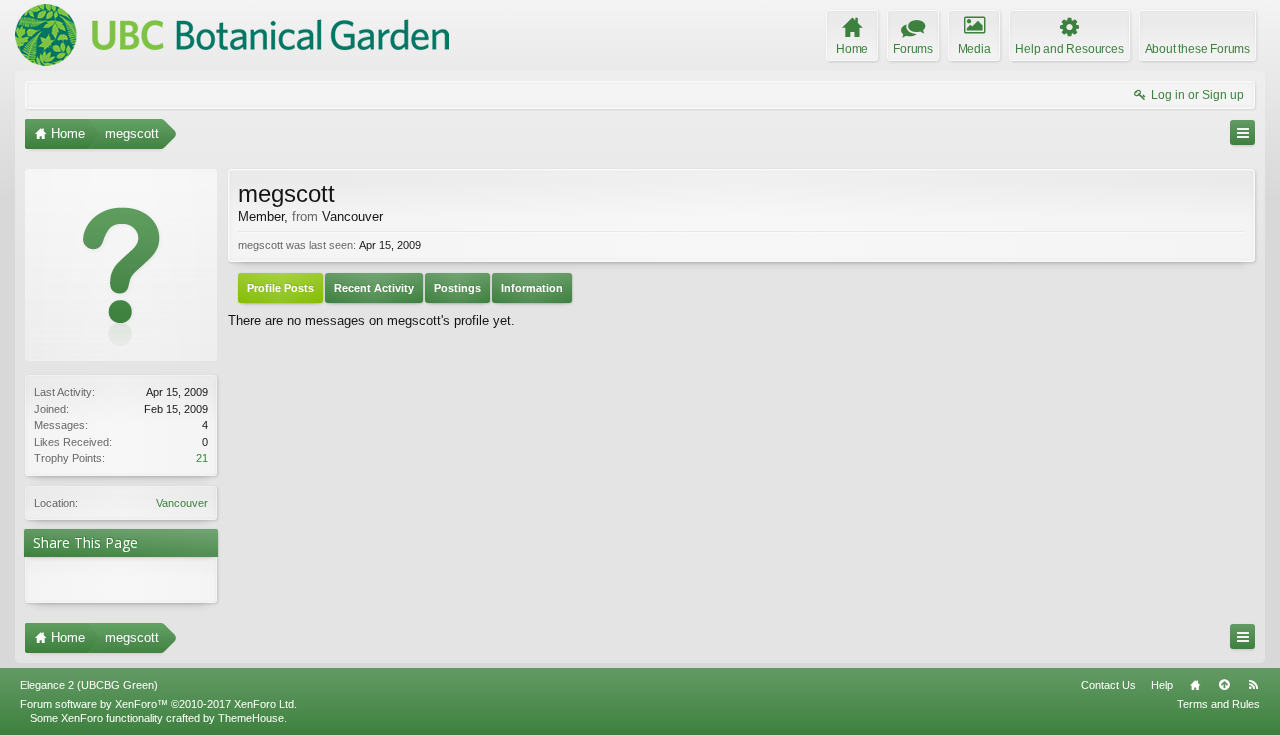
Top (1224, 685)
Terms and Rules (1218, 704)
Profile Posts (280, 288)
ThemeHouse (251, 718)
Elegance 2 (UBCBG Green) (89, 685)
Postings (457, 288)
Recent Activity (374, 288)
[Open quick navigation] (1242, 132)
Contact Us (1108, 685)
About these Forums (1197, 49)
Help (1162, 685)
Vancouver (182, 503)
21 (202, 458)
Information (532, 288)
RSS (1253, 685)
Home (1195, 685)
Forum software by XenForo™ (158, 704)
